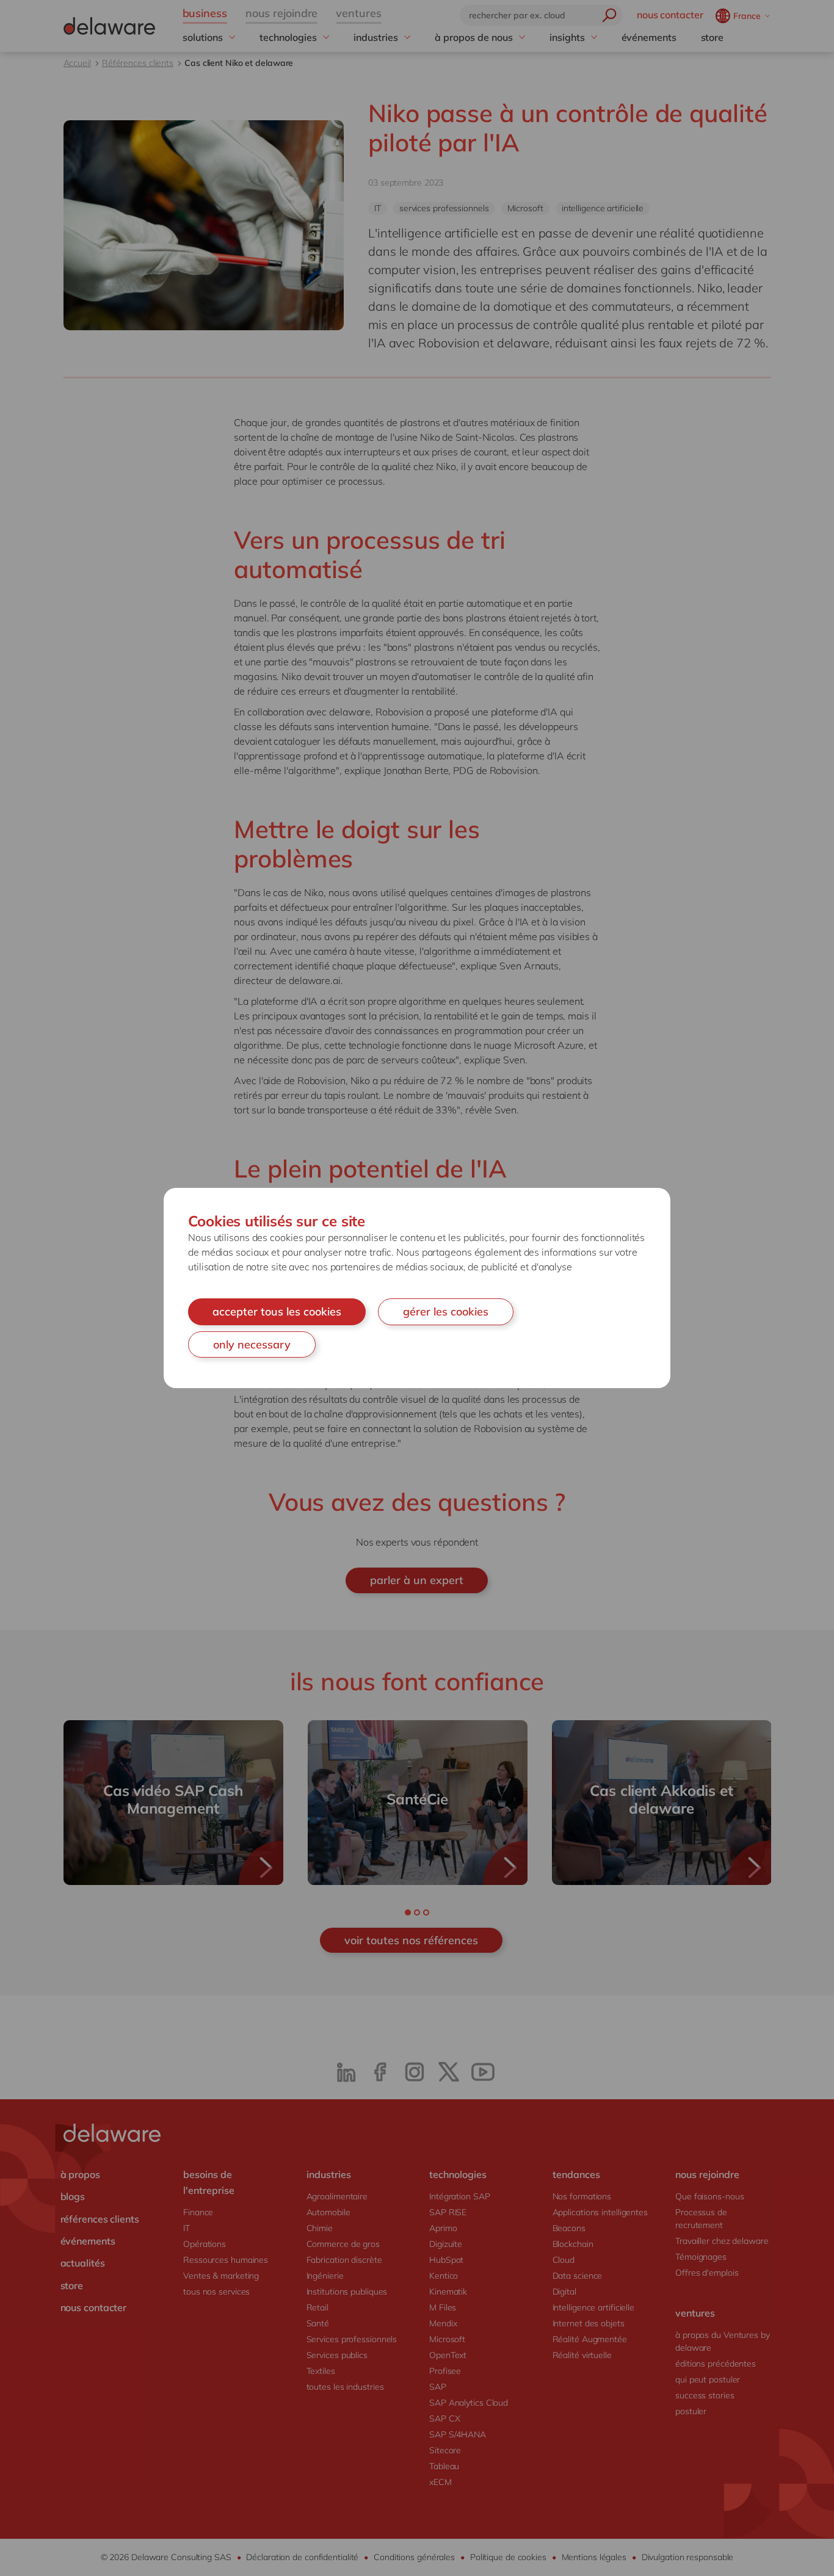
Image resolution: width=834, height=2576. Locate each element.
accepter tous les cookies (277, 1312)
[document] (417, 1288)
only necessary (252, 1344)
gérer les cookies (446, 1312)
